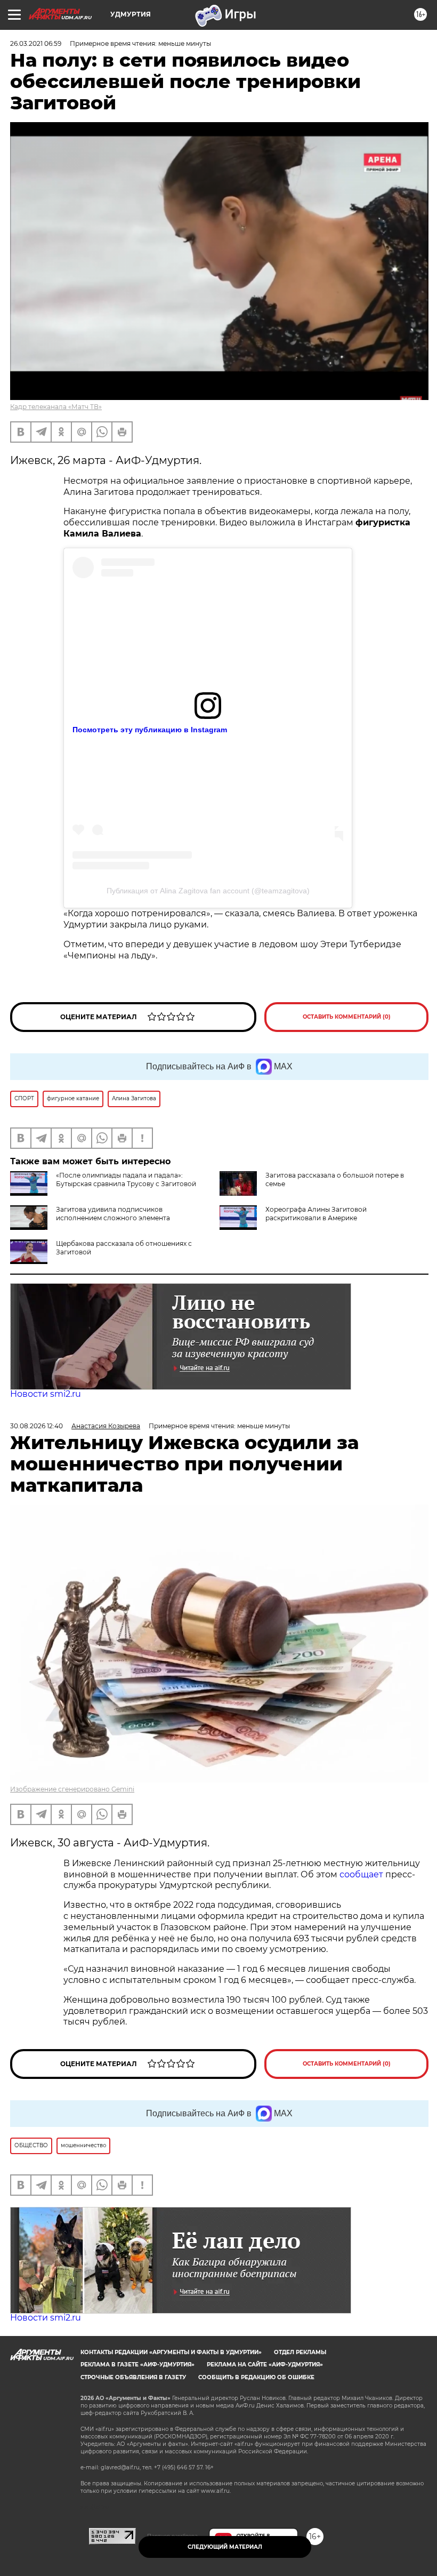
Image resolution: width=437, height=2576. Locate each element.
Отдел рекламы (300, 2352)
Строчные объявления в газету (133, 2377)
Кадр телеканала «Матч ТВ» (56, 407)
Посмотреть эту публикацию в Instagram (150, 730)
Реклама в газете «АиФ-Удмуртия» (137, 2365)
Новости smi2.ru (46, 1394)
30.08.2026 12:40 (37, 1426)
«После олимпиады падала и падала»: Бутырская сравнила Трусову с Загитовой (126, 1179)
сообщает (362, 1874)
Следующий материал (225, 2547)
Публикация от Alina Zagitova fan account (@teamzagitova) (208, 891)
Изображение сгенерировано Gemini (72, 1789)
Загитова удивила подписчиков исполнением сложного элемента (113, 1214)
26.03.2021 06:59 (36, 43)
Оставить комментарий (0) (347, 1017)
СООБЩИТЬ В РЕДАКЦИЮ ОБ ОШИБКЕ (256, 2377)
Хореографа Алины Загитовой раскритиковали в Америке (316, 1214)
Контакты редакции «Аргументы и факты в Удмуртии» (171, 2352)
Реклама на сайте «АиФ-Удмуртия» (265, 2365)
